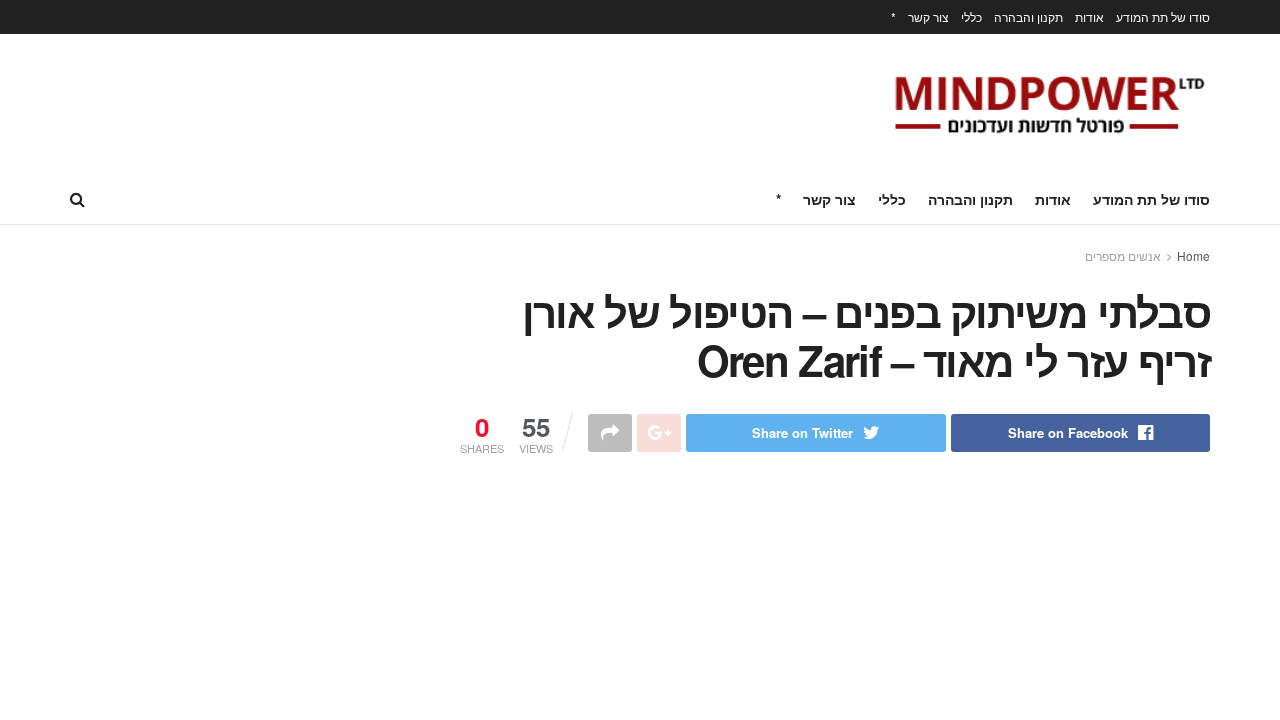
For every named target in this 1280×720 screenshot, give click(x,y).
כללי (971, 16)
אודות (1089, 16)
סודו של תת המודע (1163, 16)
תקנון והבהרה (1028, 16)
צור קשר (928, 16)
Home (1193, 255)
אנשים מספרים (1123, 255)
